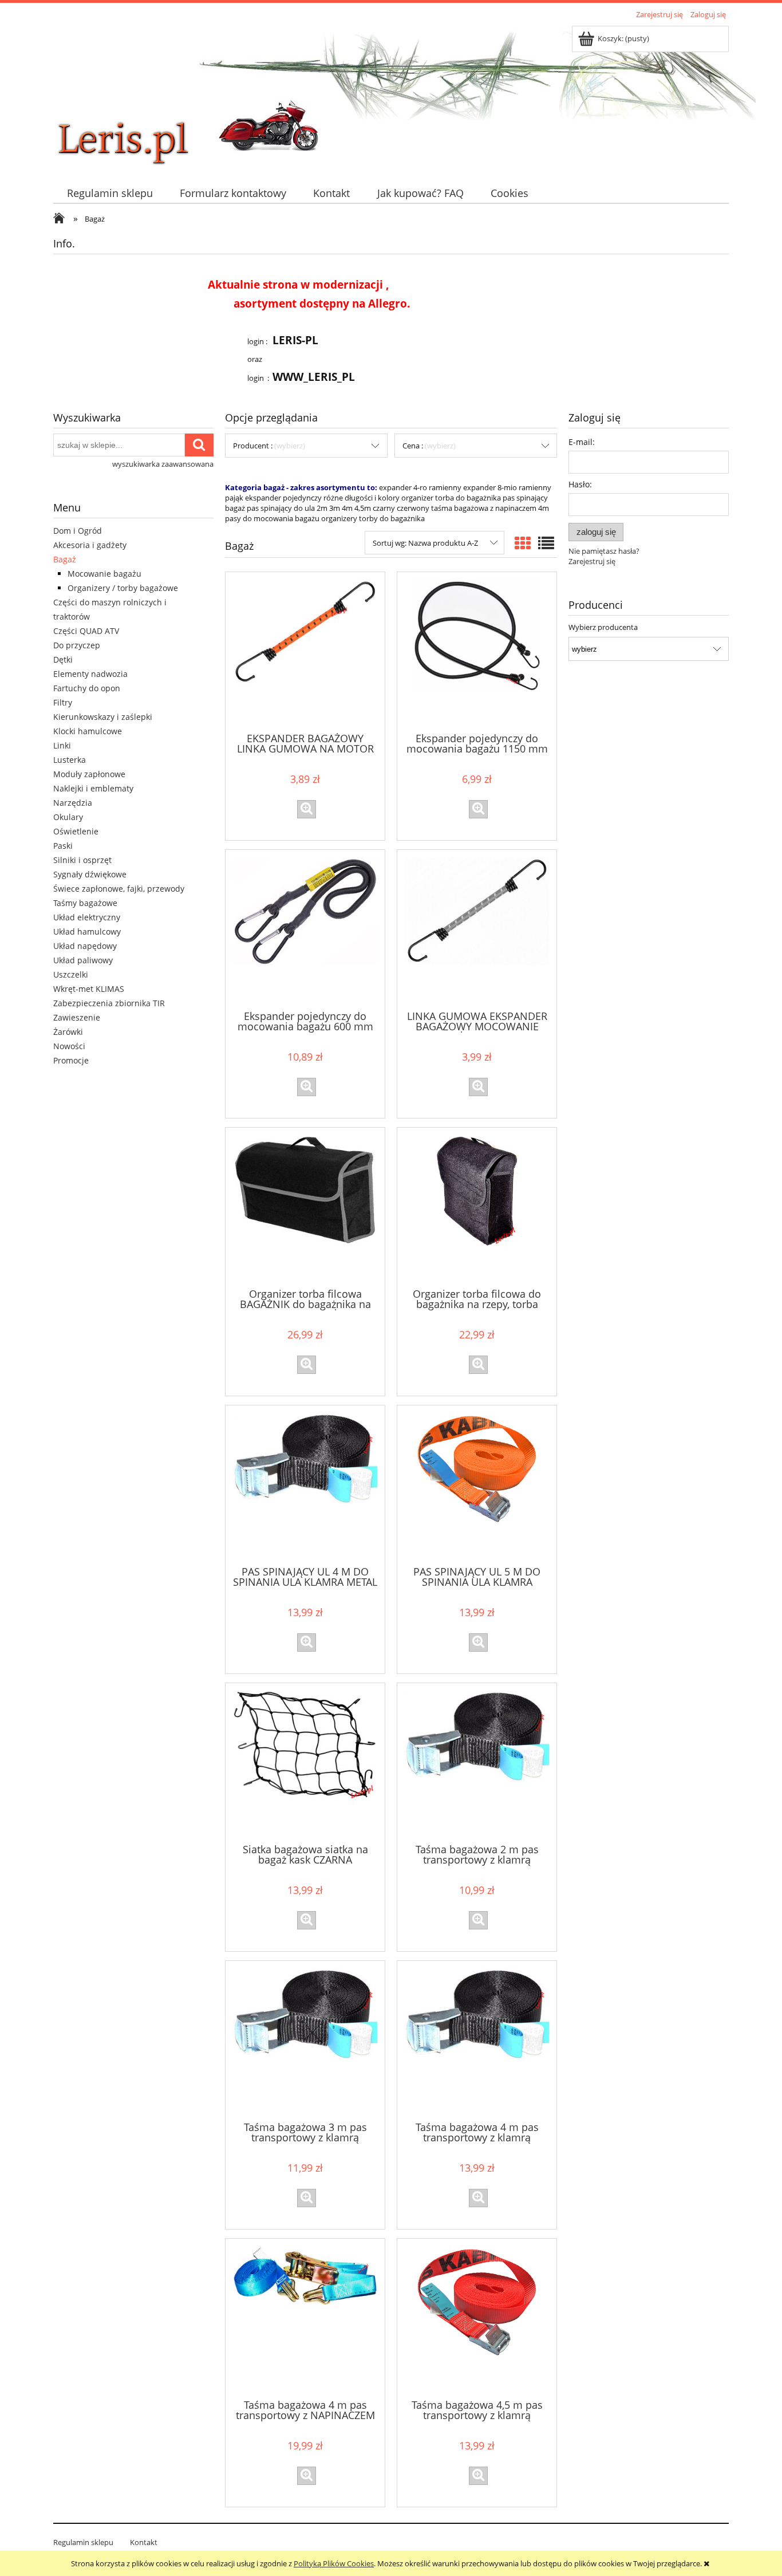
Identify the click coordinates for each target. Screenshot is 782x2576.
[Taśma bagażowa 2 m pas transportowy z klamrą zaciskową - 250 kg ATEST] (477, 1762)
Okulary (68, 817)
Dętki (63, 659)
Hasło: (580, 484)
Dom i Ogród (78, 531)
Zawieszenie (77, 1017)
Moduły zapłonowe (89, 774)
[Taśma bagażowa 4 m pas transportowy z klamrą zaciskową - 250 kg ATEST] (477, 2040)
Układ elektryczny (87, 917)
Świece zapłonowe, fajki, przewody (119, 889)
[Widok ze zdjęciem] (523, 543)
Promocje (71, 1060)
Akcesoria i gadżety (90, 545)
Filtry (63, 702)
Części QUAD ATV (86, 631)
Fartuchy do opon (87, 688)
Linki (62, 745)
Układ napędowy (85, 946)
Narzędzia (73, 803)
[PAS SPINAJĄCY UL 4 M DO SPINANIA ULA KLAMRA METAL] (305, 1484)
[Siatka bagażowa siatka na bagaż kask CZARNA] (305, 1762)
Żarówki (68, 1032)
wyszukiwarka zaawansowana (163, 464)
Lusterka (70, 760)
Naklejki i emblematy (93, 788)
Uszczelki (71, 974)
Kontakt (144, 2542)
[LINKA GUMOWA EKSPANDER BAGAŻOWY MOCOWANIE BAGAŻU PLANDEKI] (477, 929)
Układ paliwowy (83, 960)
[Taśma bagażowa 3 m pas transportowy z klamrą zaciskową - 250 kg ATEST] (305, 2040)
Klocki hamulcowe (88, 731)
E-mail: (582, 442)
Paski (63, 846)
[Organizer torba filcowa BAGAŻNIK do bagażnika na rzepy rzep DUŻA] (305, 1207)
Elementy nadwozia (90, 674)
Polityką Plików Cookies (334, 2563)
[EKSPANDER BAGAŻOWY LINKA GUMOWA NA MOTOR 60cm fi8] (305, 651)
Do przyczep (77, 645)
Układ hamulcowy (87, 931)
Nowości (69, 1046)
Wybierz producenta (603, 627)
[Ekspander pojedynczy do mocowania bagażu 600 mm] (305, 929)
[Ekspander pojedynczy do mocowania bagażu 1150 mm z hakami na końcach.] (477, 651)
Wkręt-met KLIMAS (89, 989)
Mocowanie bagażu (104, 574)
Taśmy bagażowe (85, 903)
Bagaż (65, 559)
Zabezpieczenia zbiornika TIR (109, 1003)
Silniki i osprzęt (82, 860)
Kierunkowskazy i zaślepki (103, 717)
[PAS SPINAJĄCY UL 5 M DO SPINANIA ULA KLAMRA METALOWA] (477, 1484)
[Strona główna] (139, 96)
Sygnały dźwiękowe (90, 874)
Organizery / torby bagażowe (123, 588)
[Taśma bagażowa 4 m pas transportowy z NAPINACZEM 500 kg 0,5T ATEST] (305, 2318)
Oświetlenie (76, 831)
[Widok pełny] (546, 543)
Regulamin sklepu (83, 2542)
